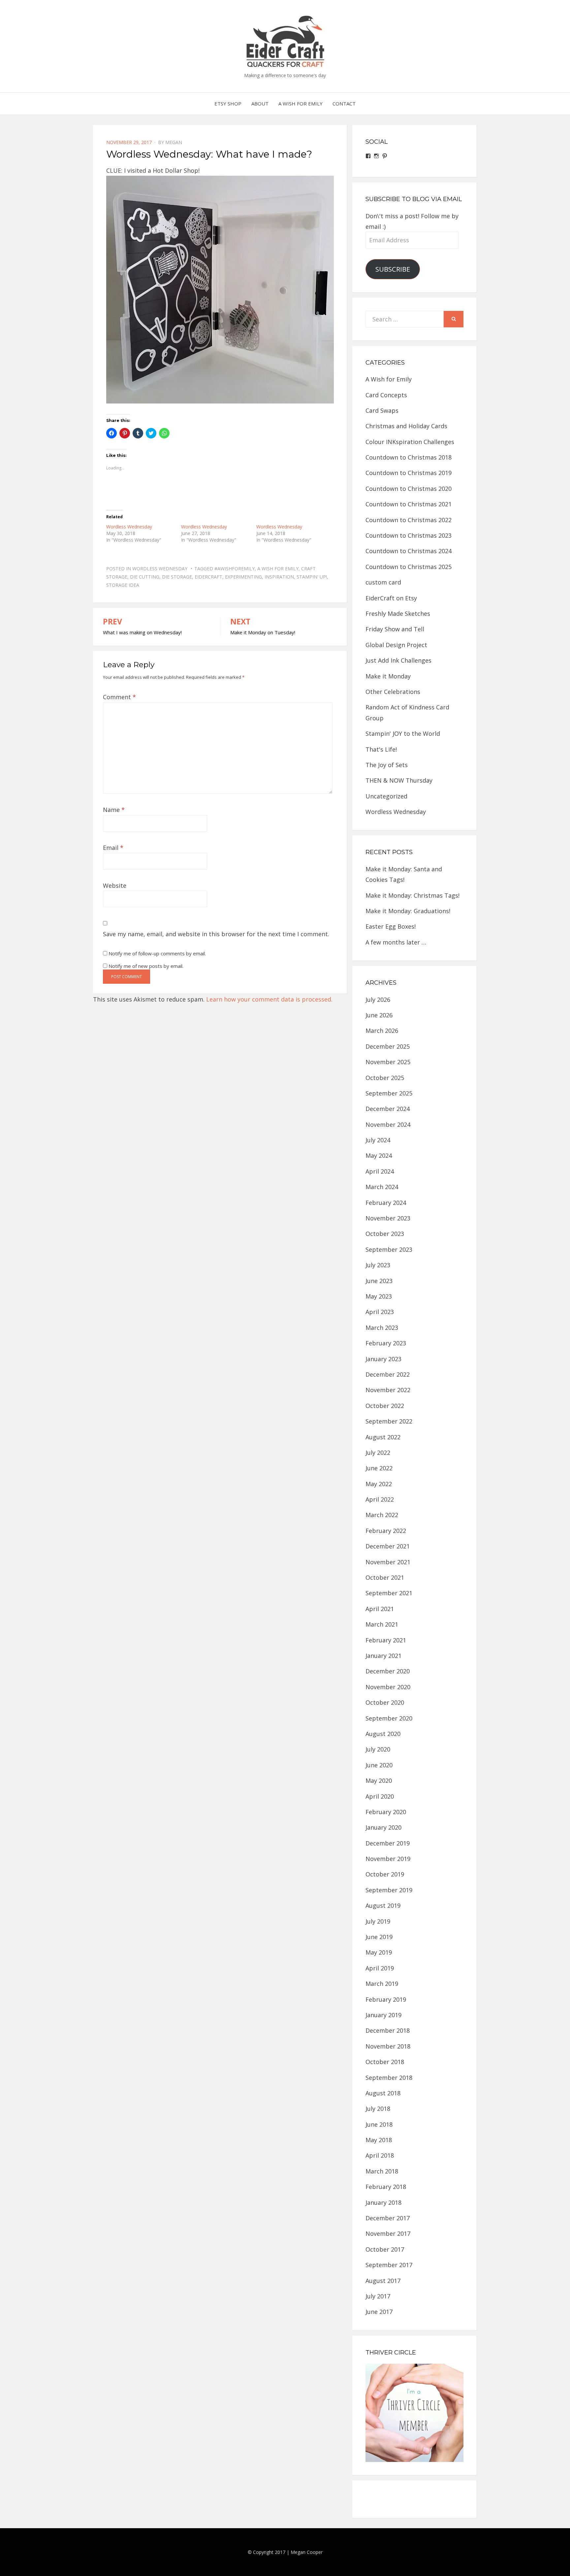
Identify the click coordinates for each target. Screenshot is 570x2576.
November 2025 (388, 1062)
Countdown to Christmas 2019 (409, 473)
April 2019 (380, 1968)
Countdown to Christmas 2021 (409, 504)
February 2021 (386, 1640)
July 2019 (378, 1921)
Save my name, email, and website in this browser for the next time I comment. (216, 934)
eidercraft (208, 577)
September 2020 (389, 1718)
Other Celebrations (393, 692)
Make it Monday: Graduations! (408, 911)
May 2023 (379, 1296)
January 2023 (383, 1359)
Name (114, 810)
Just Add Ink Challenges (398, 660)
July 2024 (378, 1140)
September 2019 (389, 1890)
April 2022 (380, 1499)
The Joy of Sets (387, 765)
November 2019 (388, 1859)
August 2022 (383, 1437)
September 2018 (389, 2078)
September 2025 (389, 1093)
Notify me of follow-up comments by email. (157, 953)
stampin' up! (312, 577)
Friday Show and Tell (395, 629)
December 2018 (388, 2030)
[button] (285, 41)
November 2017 (388, 2233)
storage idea (123, 585)
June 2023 (379, 1281)
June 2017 (379, 2312)
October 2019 (385, 1874)
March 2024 (382, 1187)
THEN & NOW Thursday (399, 780)
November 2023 (388, 1218)
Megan (174, 142)
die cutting (145, 577)
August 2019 (383, 1905)
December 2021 (388, 1546)
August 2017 (383, 2281)
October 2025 (385, 1078)
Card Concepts (386, 395)
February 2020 (386, 1812)
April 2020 (380, 1796)
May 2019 (379, 1952)
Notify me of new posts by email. (146, 966)
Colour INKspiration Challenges (410, 442)
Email (113, 848)
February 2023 (386, 1343)
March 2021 (382, 1624)
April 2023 (380, 1312)
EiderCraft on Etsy (391, 598)
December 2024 (388, 1109)
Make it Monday (388, 676)
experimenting (243, 577)
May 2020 (379, 1781)
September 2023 (389, 1249)
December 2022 (388, 1374)
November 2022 (388, 1390)
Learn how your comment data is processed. (269, 999)
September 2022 (389, 1421)
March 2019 (382, 1984)
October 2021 (385, 1577)
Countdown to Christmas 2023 (409, 535)
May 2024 (379, 1155)
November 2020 (388, 1687)
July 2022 (378, 1453)
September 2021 (389, 1593)
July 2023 (378, 1265)
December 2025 (388, 1046)
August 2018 (383, 2093)
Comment (119, 697)
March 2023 (382, 1328)
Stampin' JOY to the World (403, 734)
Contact (344, 104)
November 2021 (388, 1562)
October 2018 (385, 2062)
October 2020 (385, 1702)
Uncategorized (386, 796)
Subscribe (393, 269)
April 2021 (380, 1609)
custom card (383, 582)
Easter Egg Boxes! (391, 926)
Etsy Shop (228, 104)
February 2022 (386, 1531)
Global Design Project (396, 645)
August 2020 (383, 1734)
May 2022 (379, 1484)
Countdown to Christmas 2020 (409, 489)
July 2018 (378, 2109)
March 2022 (382, 1515)
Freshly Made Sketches (398, 614)
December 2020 (388, 1671)
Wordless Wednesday (129, 527)
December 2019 (388, 1843)
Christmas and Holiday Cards (406, 426)
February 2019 (386, 1999)
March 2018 (382, 2171)
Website (115, 885)
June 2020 (379, 1765)
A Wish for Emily (301, 104)
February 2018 (386, 2187)
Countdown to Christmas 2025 (409, 567)
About (260, 104)
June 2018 (379, 2124)
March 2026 (382, 1031)
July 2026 (378, 1000)
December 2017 (388, 2218)
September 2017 (389, 2265)
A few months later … (396, 942)
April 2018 (380, 2155)
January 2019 (383, 2015)
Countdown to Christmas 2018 (409, 457)
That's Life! (381, 749)
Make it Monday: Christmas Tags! (412, 895)
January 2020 (383, 1827)
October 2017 (385, 2249)
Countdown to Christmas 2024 (409, 551)
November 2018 (388, 2046)
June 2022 (379, 1468)
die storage (177, 577)
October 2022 (385, 1406)
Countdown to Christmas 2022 (409, 520)
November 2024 (388, 1124)
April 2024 (380, 1171)
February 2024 (386, 1203)
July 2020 (378, 1749)
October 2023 (385, 1234)
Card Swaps (382, 410)
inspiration (279, 577)
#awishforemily (235, 569)
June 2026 (379, 1015)
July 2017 (378, 2296)
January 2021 (383, 1656)
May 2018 (379, 2140)
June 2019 (379, 1937)
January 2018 (383, 2202)
